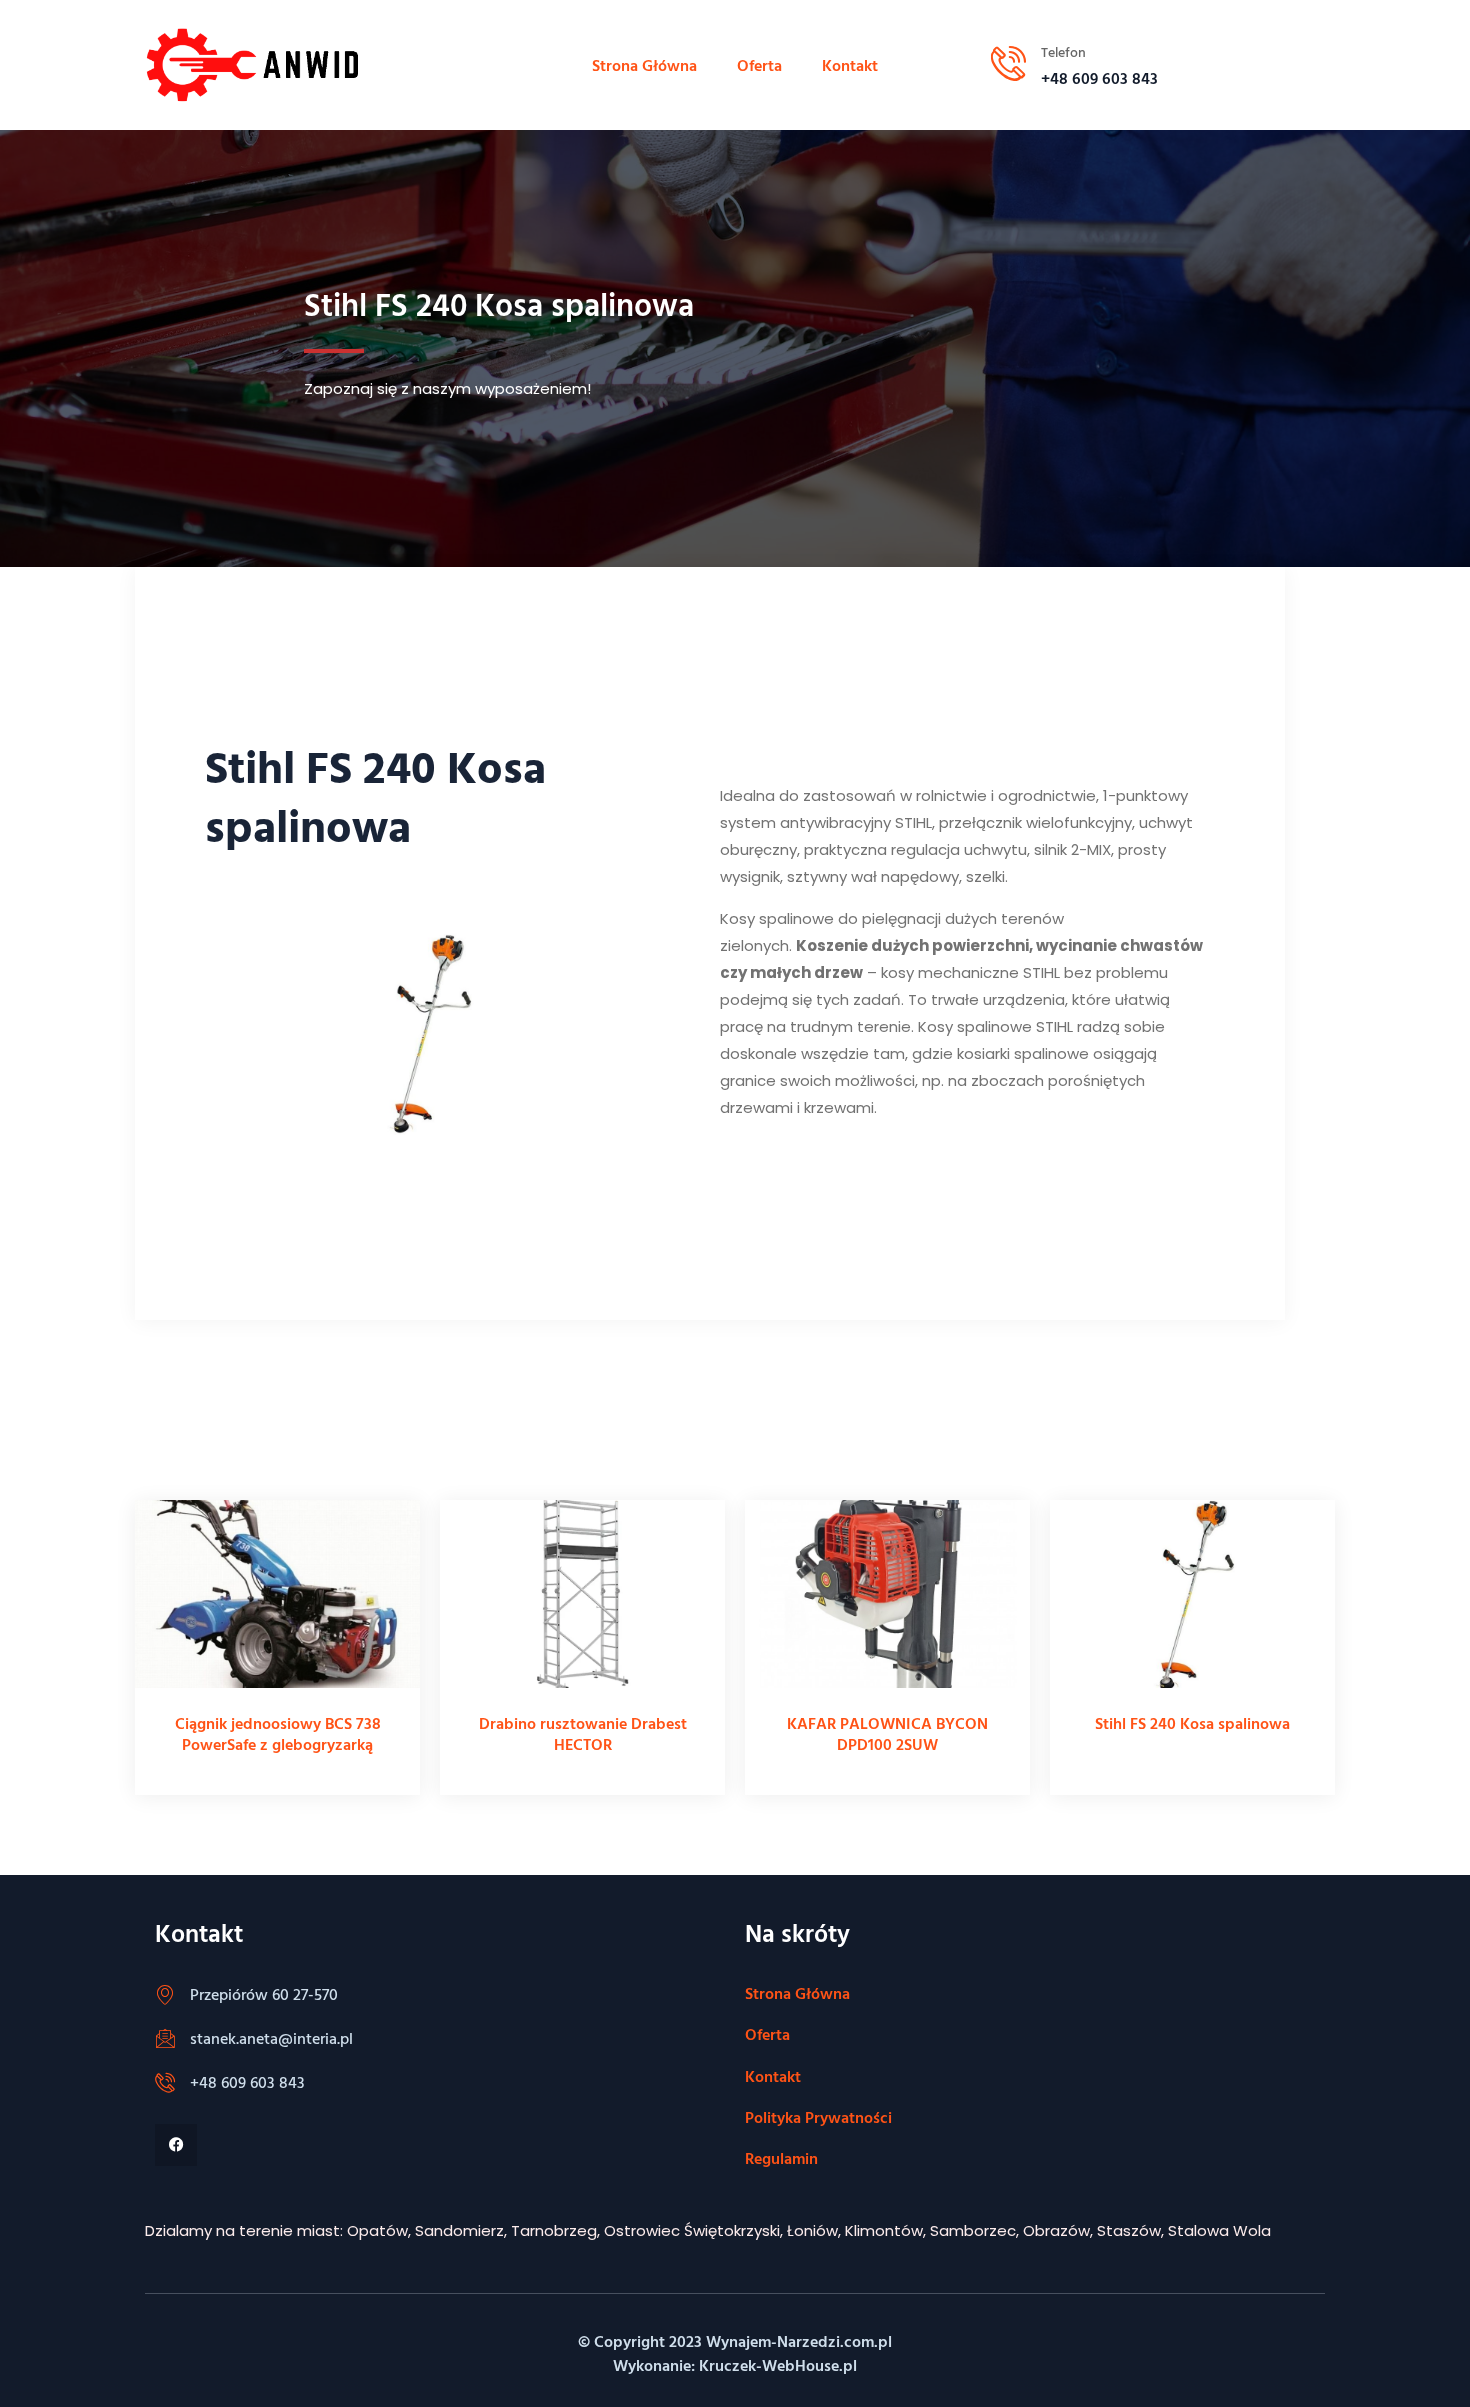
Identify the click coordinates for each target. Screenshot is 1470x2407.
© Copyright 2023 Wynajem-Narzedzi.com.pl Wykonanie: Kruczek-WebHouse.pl (735, 2353)
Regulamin (781, 2158)
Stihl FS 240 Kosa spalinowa (1192, 1723)
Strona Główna (644, 65)
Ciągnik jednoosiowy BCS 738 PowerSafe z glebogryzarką (278, 1733)
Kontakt (850, 65)
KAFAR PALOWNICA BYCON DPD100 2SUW (887, 1733)
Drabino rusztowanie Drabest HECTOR (583, 1733)
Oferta (759, 65)
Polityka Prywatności (818, 2117)
